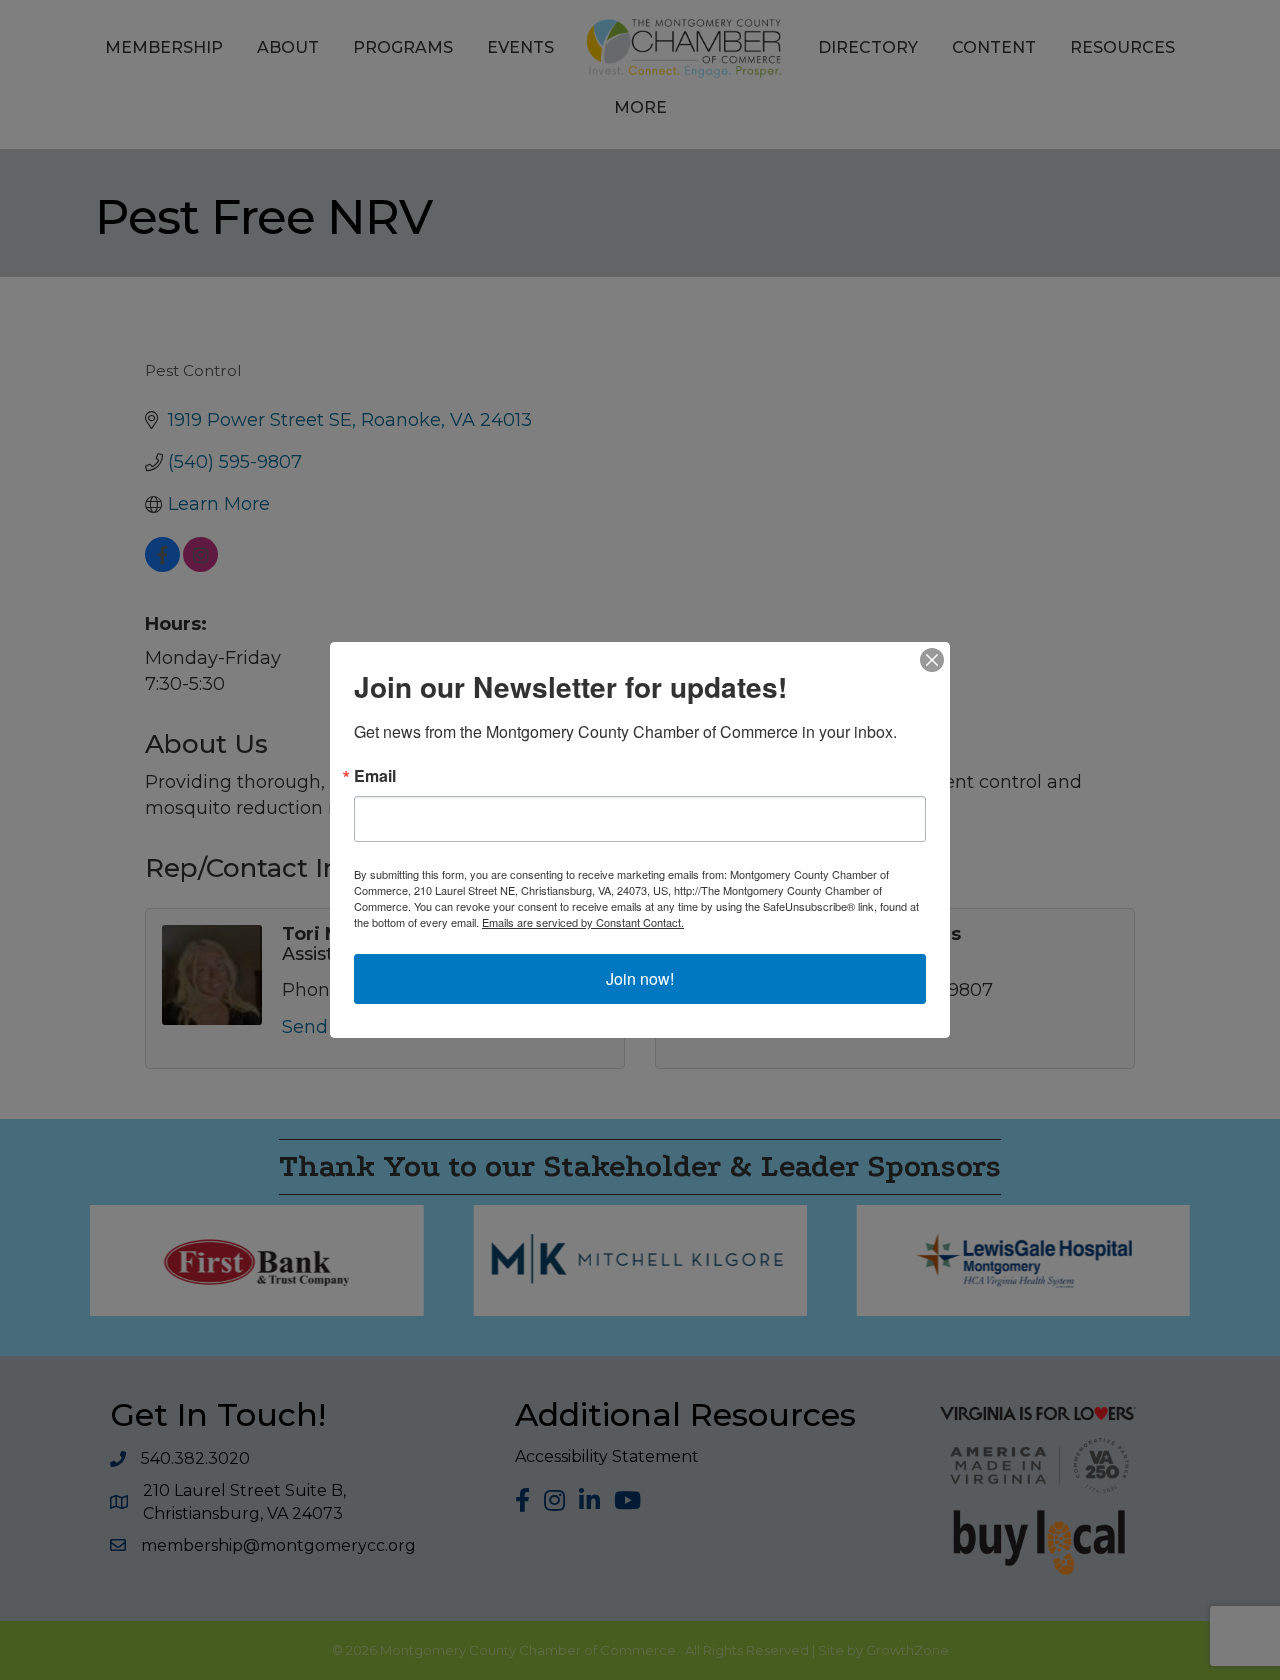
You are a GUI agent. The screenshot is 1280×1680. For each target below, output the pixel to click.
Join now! (640, 978)
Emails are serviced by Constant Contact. (583, 922)
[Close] (932, 660)
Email (375, 776)
